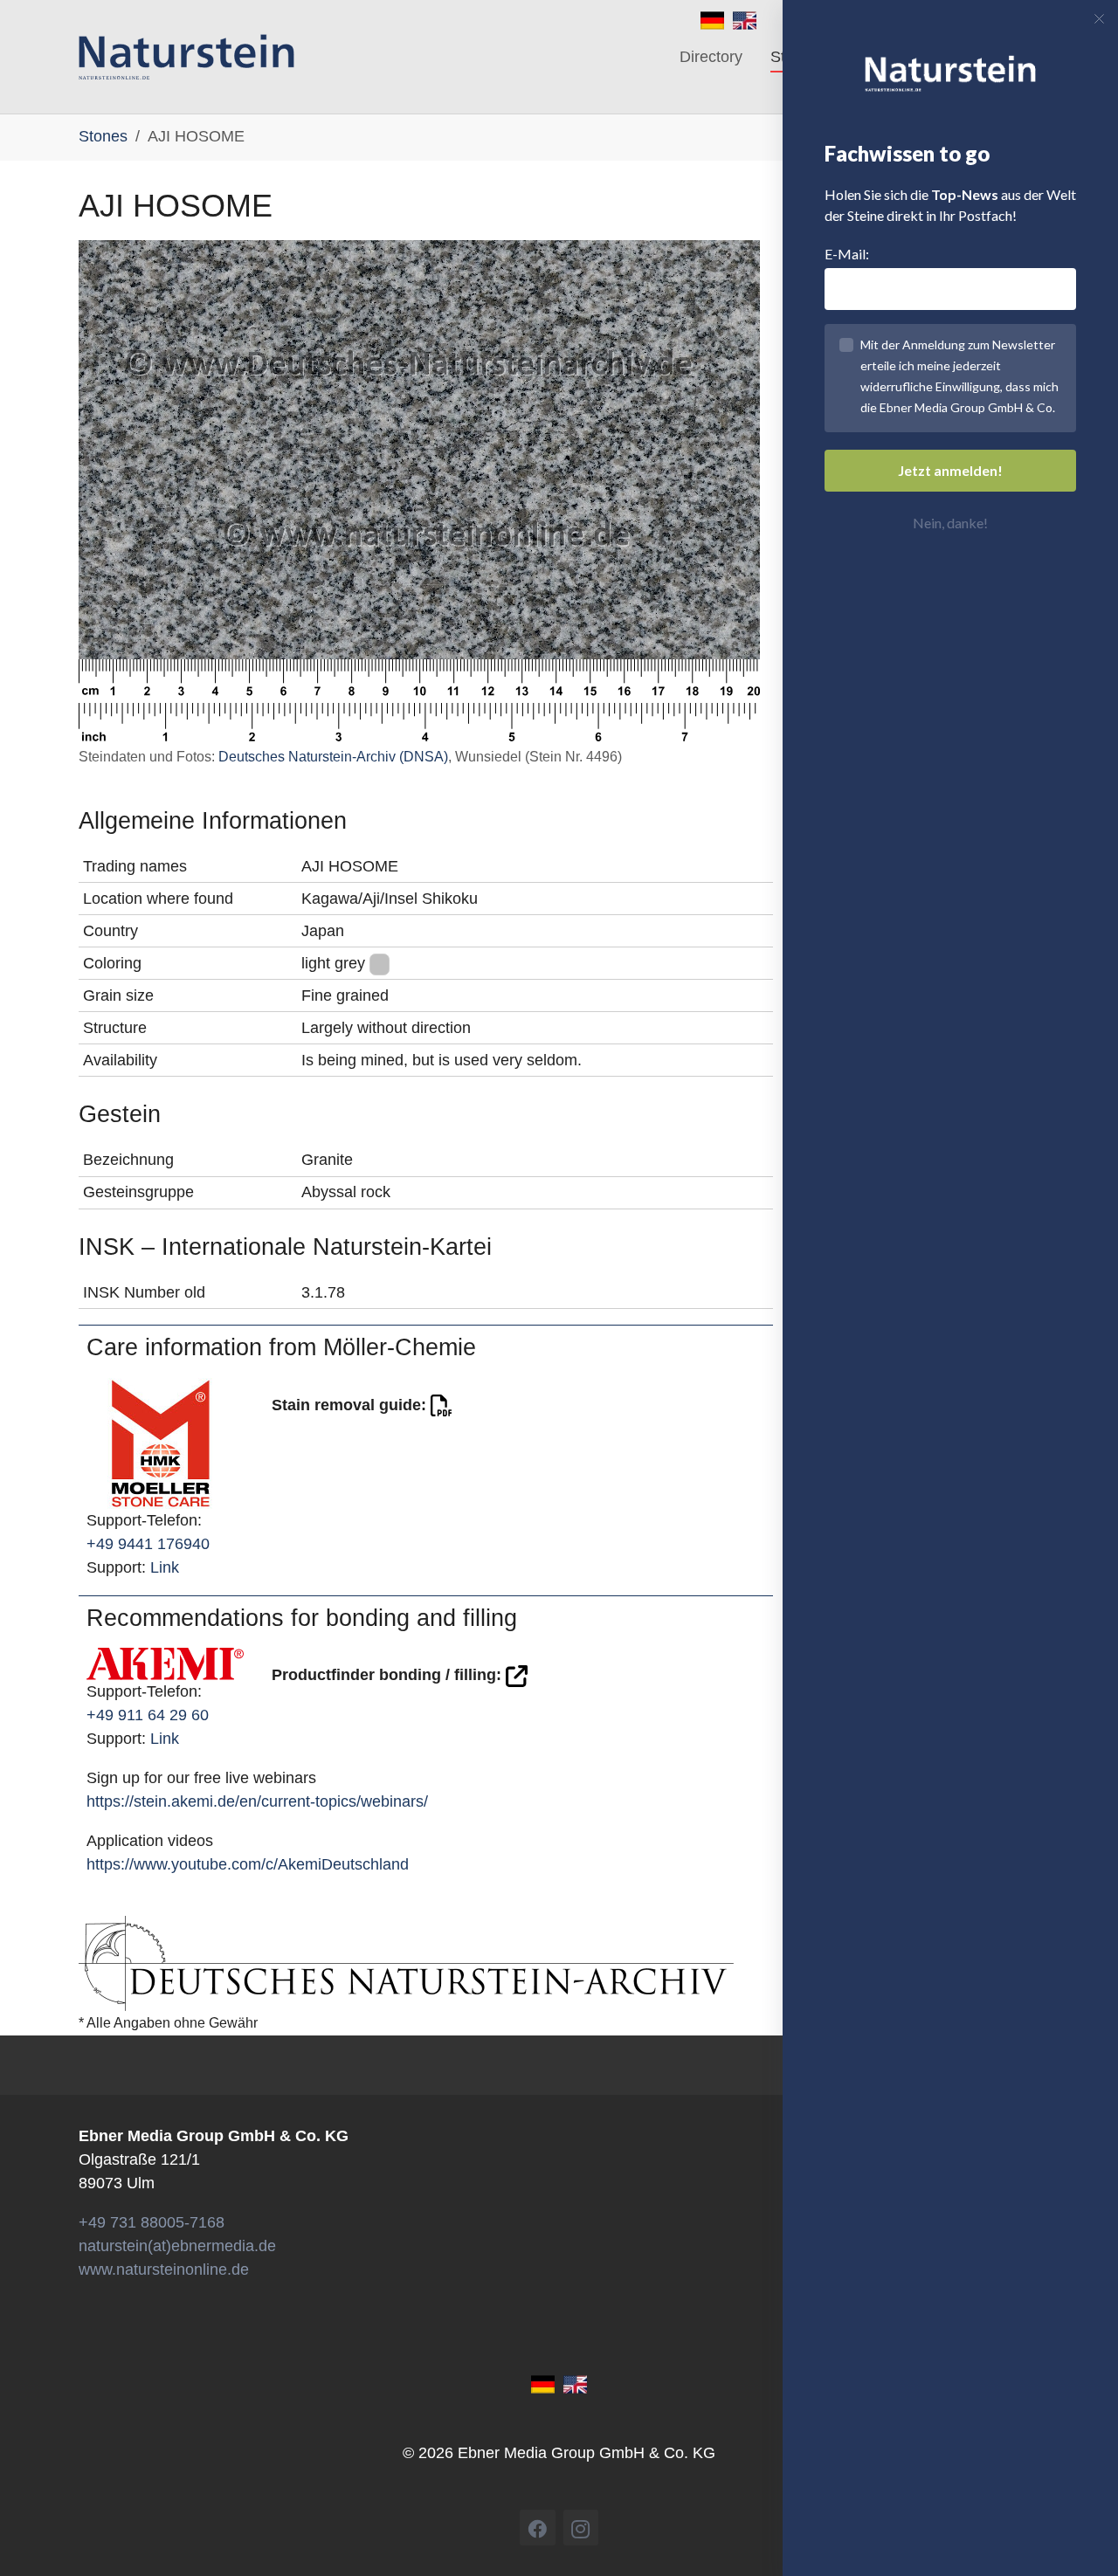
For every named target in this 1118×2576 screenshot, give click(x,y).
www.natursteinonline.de (164, 2269)
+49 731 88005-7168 (152, 2222)
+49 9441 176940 (148, 1544)
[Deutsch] (712, 19)
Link (165, 1567)
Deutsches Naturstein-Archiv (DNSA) (333, 757)
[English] (745, 19)
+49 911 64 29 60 (148, 1715)
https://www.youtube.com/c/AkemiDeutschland (248, 1864)
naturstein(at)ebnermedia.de (177, 2246)
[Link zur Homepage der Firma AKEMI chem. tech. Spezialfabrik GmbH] (165, 1663)
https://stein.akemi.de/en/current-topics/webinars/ (257, 1801)
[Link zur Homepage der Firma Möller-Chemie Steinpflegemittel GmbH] (161, 1442)
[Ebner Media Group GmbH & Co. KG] (186, 57)
